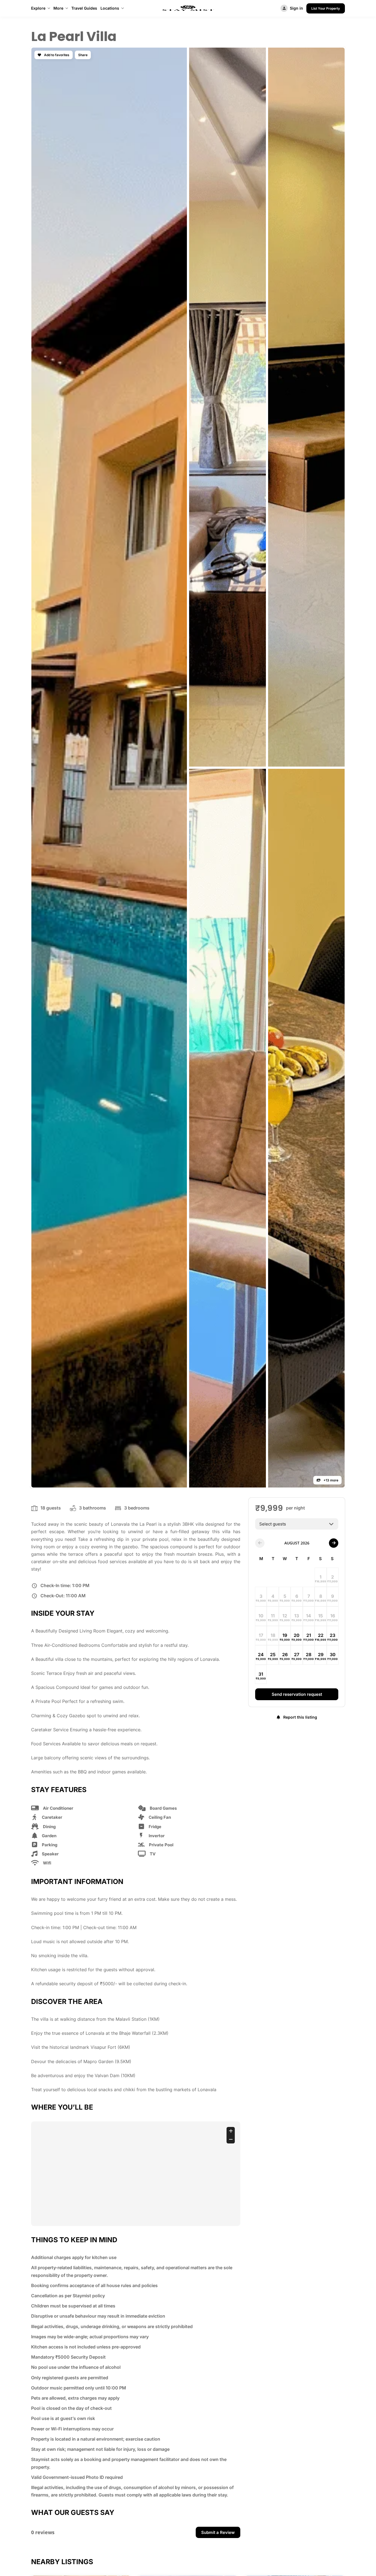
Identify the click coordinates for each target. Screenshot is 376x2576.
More (58, 8)
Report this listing (300, 1717)
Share (83, 55)
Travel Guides (84, 8)
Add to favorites (56, 55)
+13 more (330, 1480)
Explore (38, 8)
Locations (110, 8)
